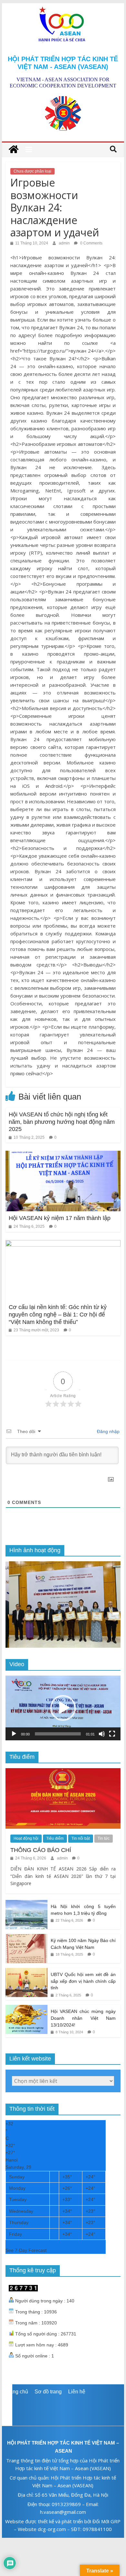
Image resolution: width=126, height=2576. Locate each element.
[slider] (58, 1734)
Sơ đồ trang (48, 2392)
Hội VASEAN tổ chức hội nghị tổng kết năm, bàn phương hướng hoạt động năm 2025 (62, 1122)
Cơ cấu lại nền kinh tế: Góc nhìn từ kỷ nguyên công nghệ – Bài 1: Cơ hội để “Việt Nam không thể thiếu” (58, 1314)
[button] (63, 1708)
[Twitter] (63, 2400)
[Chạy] (14, 1734)
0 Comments (91, 243)
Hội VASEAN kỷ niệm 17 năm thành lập (60, 1218)
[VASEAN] (14, 150)
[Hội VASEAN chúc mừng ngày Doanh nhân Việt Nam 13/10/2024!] (26, 2008)
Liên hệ (77, 2392)
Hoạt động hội (26, 1838)
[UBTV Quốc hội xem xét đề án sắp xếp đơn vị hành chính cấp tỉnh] (26, 1972)
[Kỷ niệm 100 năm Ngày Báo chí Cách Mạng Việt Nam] (26, 1938)
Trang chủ (17, 2392)
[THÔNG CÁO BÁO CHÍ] (63, 1772)
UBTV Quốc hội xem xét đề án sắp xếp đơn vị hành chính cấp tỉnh (83, 1981)
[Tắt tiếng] (102, 1734)
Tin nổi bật (81, 1838)
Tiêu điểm (55, 1838)
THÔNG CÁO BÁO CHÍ (41, 1850)
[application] (63, 1708)
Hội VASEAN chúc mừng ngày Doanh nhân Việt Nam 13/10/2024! (83, 2018)
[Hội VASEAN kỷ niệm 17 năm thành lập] (63, 1155)
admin (65, 243)
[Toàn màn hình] (112, 1734)
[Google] (63, 2410)
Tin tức (104, 1838)
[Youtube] (63, 2421)
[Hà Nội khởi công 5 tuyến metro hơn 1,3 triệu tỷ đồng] (26, 1904)
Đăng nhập (108, 1431)
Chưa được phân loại (32, 171)
